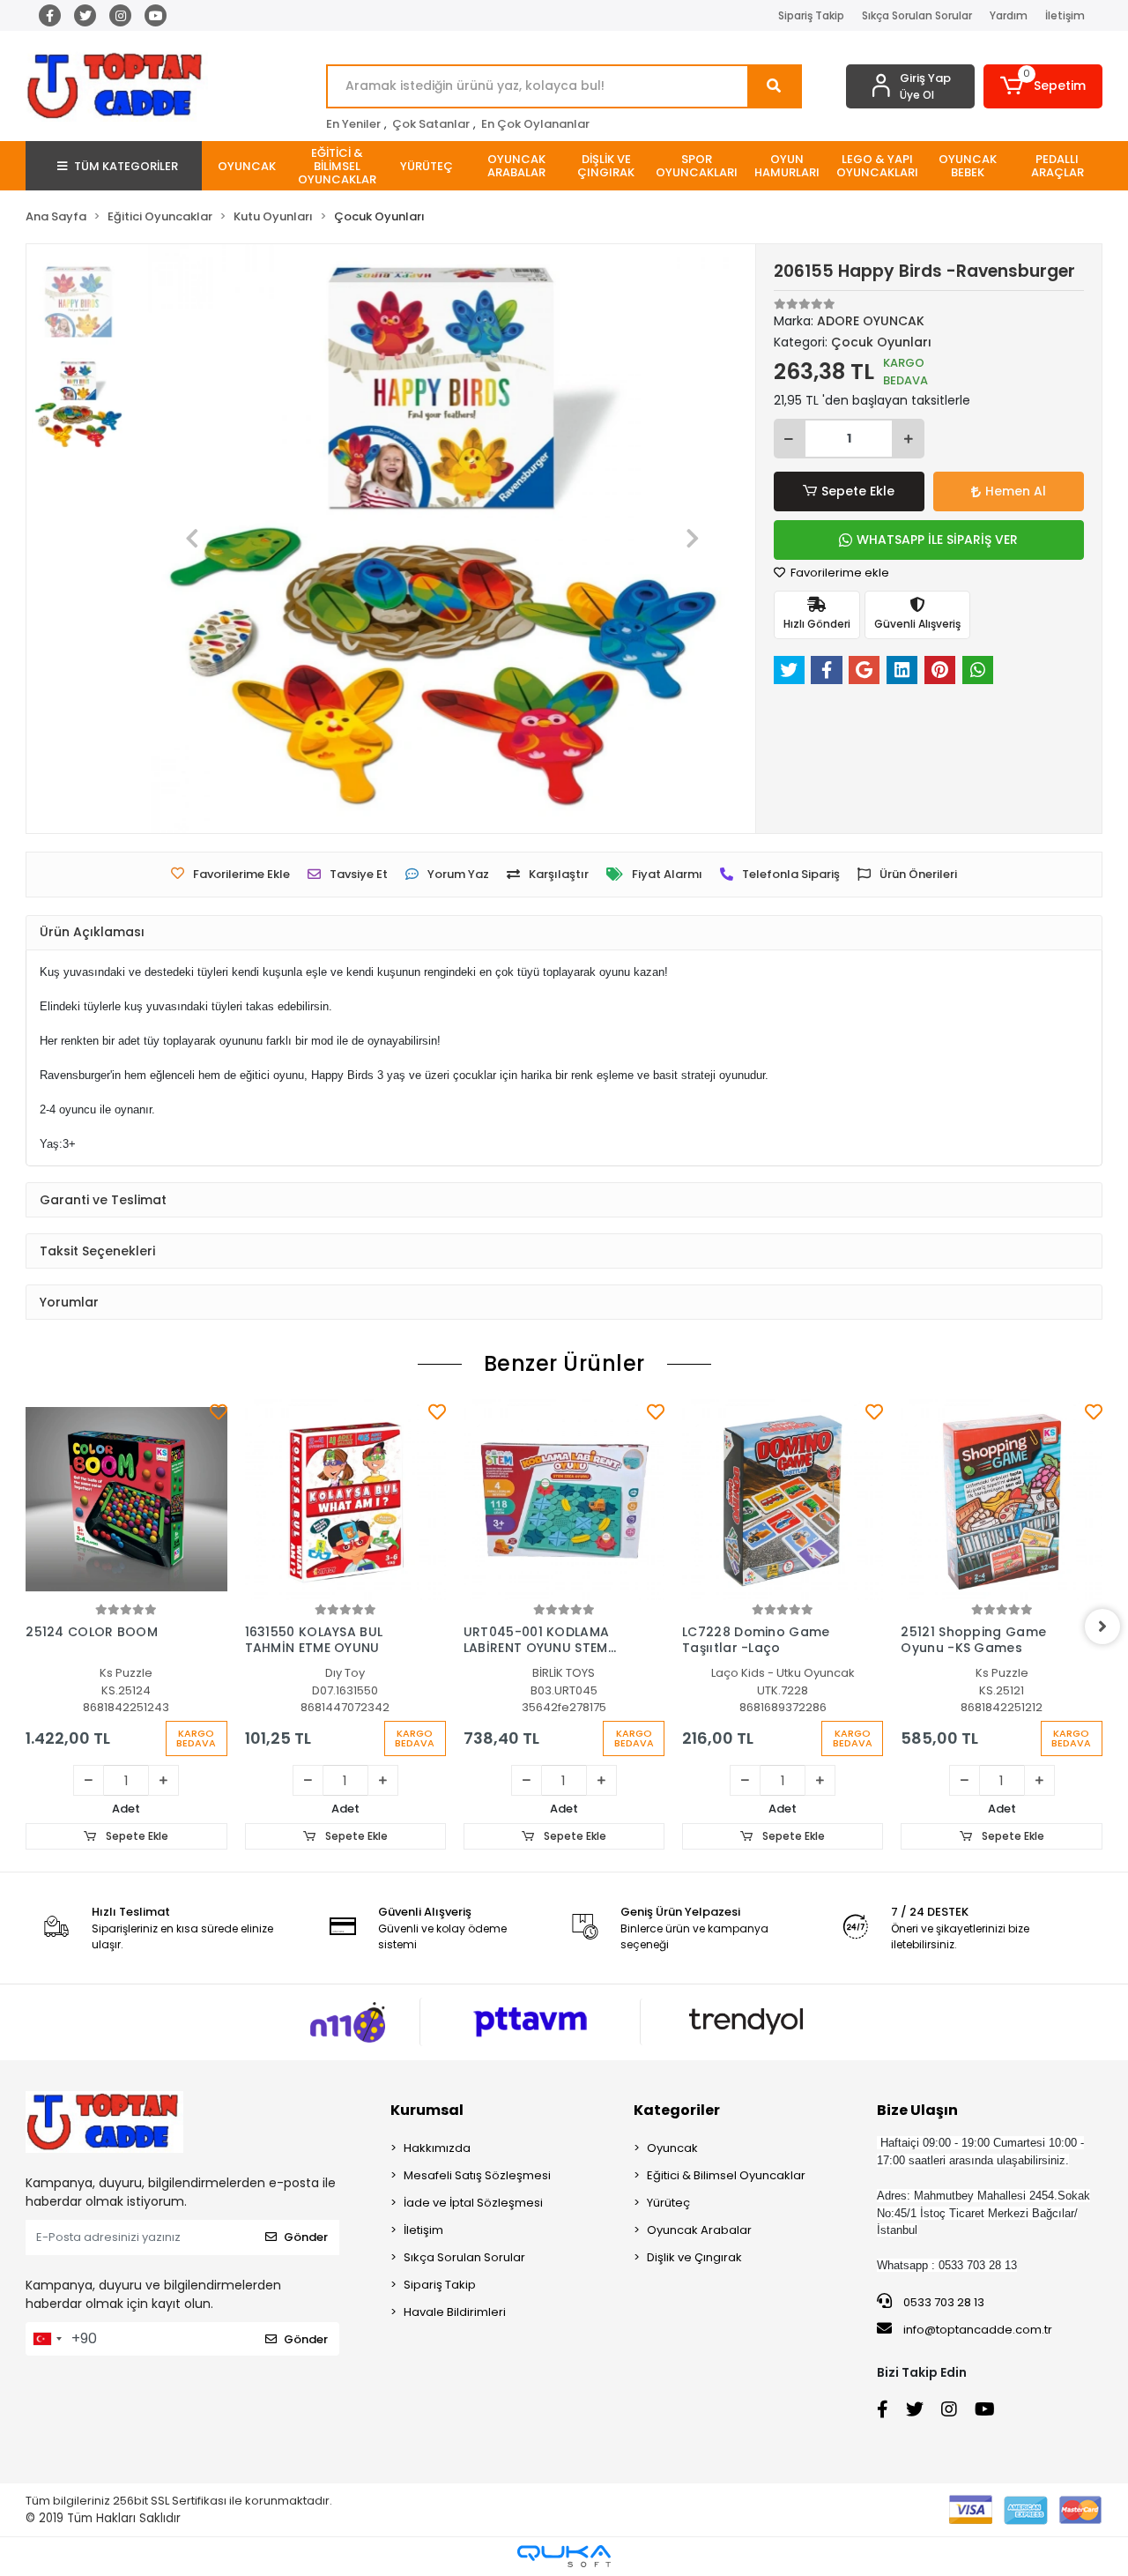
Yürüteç (668, 2203)
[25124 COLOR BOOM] (126, 1500)
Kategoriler (677, 2110)
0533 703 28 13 (942, 2302)
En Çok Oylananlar (535, 124)
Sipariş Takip (811, 15)
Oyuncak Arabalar (699, 2230)
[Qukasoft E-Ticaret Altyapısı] (564, 2556)
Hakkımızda (437, 2148)
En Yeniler (353, 124)
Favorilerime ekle (839, 573)
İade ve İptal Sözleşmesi (473, 2203)
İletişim (1065, 15)
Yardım (1009, 15)
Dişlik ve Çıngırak (694, 2257)
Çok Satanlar (431, 124)
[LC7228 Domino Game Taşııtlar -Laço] (783, 1500)
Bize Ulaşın (917, 2110)
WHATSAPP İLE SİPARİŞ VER (937, 540)
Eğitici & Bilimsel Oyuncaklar (726, 2175)
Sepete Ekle (858, 491)
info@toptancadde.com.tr (978, 2330)
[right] (1102, 1627)
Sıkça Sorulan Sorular (917, 15)
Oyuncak (672, 2148)
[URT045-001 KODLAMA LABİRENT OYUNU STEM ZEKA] (564, 1500)
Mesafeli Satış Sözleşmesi (477, 2175)
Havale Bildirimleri (455, 2312)
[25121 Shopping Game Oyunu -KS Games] (1001, 1500)
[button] (1043, 86)
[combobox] (47, 2339)
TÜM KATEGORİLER (126, 166)
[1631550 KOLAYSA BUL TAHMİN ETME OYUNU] (345, 1500)
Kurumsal (427, 2110)
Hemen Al (1016, 491)
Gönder (306, 2237)
